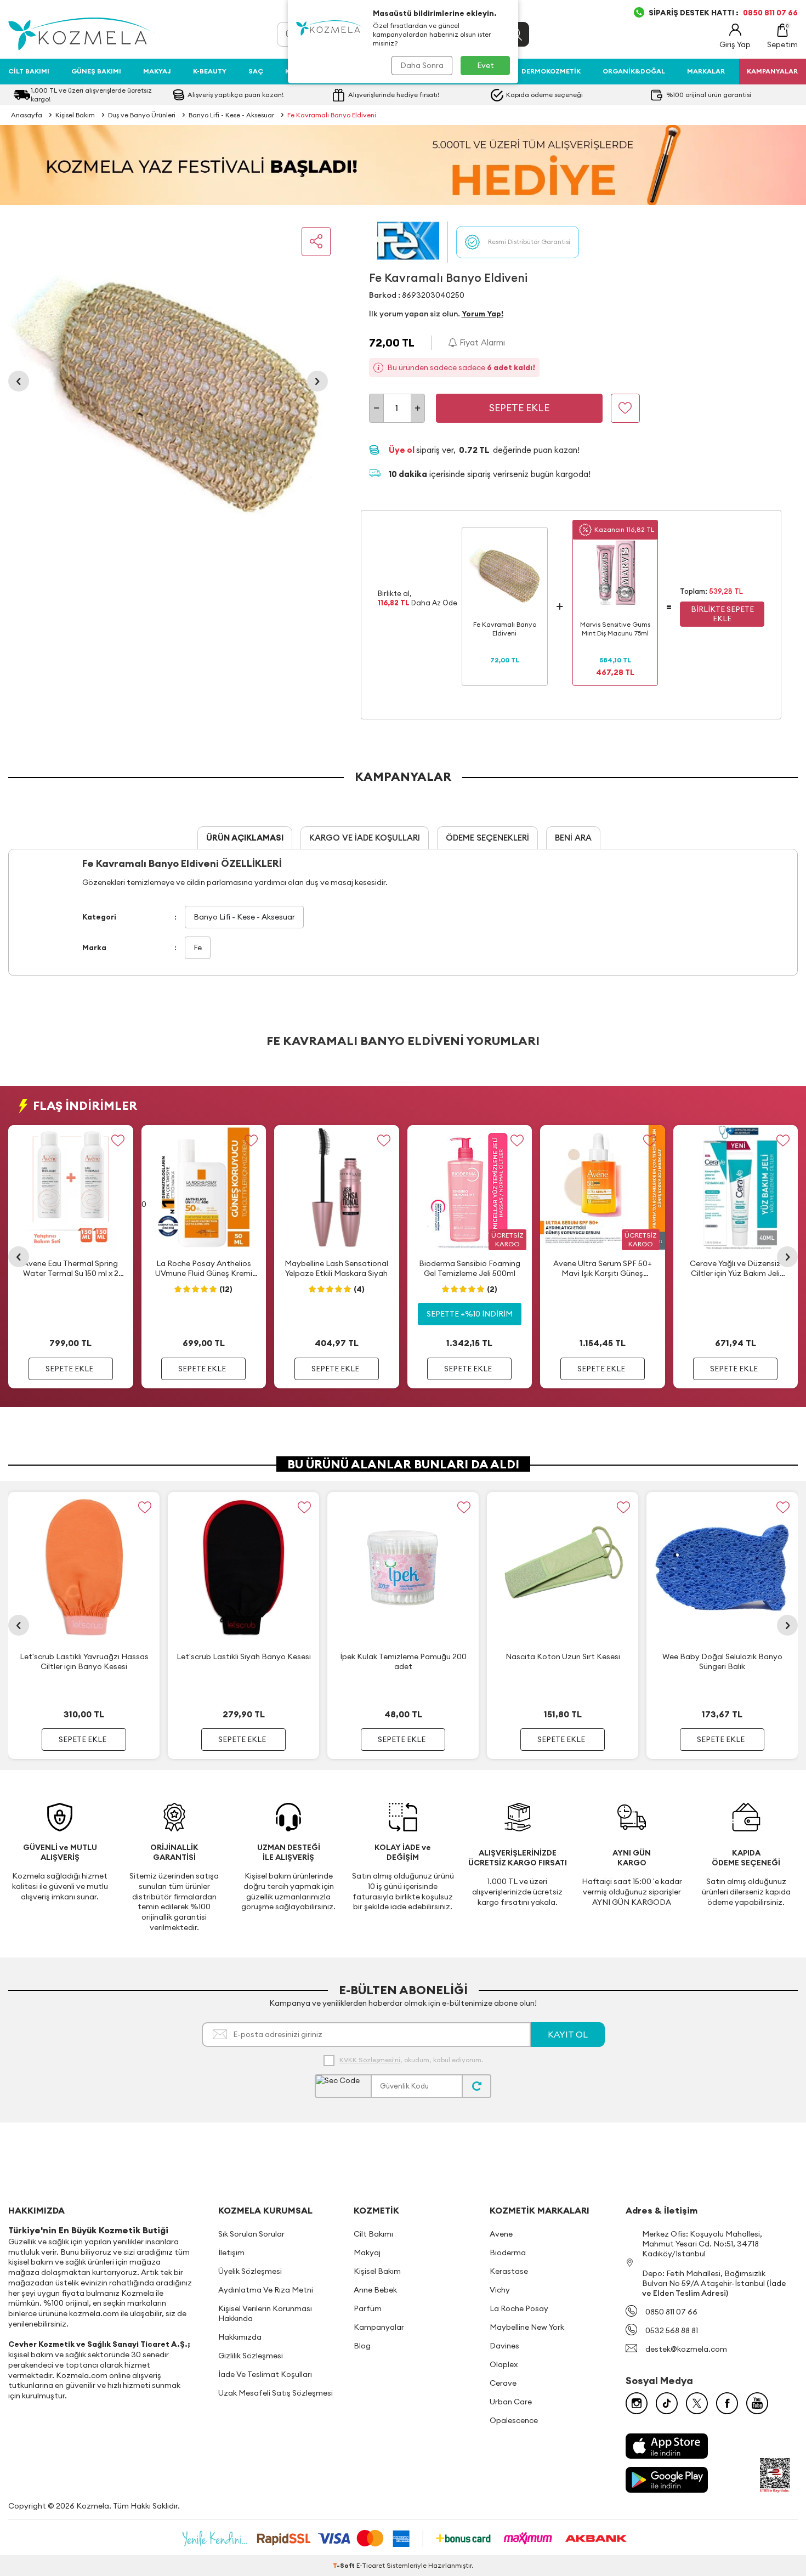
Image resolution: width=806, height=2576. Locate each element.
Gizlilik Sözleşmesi (251, 2356)
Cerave (503, 2383)
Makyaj (157, 71)
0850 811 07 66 (671, 2312)
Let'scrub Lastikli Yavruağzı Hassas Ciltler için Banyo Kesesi (84, 1661)
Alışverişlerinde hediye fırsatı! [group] (394, 95)
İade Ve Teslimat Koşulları (265, 2374)
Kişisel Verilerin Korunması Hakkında (265, 2313)
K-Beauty (210, 71)
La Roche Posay (519, 2308)
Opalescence (514, 2420)
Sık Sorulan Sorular (251, 2234)
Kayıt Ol (568, 2034)
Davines (504, 2346)
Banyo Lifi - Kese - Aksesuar (231, 115)
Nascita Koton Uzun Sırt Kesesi (563, 1656)
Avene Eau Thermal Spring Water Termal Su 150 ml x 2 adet (71, 1268)
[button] (19, 381)
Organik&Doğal (634, 71)
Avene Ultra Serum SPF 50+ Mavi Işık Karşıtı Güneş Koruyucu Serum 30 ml (603, 1268)
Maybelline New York (527, 2327)
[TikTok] (667, 2403)
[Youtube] (757, 2403)
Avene (501, 2234)
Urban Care (511, 2402)
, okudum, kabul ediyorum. (411, 2060)
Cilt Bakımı (29, 71)
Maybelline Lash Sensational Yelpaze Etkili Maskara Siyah (336, 1268)
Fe (198, 947)
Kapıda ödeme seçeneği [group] (544, 95)
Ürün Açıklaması (245, 838)
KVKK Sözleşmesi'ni (370, 2060)
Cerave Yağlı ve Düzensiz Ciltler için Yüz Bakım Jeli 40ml (735, 1268)
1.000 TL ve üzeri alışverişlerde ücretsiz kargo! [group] (91, 95)
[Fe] (408, 242)
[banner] (403, 165)
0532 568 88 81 (672, 2330)
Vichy (500, 2290)
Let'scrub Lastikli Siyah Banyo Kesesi (244, 1656)
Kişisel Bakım (75, 115)
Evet (486, 65)
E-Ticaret (371, 2565)
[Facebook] (727, 2403)
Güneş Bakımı (96, 71)
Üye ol (402, 450)
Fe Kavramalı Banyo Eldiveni (332, 115)
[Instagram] (637, 2403)
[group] (168, 381)
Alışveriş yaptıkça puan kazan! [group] (236, 95)
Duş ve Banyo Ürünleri (142, 115)
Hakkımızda (240, 2337)
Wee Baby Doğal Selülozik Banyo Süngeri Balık (722, 1661)
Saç (256, 71)
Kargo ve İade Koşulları (365, 838)
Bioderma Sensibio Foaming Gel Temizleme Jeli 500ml (470, 1268)
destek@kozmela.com (686, 2349)
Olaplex (504, 2364)
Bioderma (508, 2252)
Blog (362, 2346)
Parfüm (368, 2308)
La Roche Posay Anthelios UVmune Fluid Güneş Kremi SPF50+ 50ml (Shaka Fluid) (204, 1268)
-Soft (345, 2565)
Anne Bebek (375, 2290)
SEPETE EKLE (69, 1369)
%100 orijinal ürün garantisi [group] (709, 95)
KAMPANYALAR (772, 71)
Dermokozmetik (551, 71)
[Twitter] (697, 2403)
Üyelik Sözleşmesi (250, 2271)
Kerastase (509, 2271)
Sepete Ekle (519, 408)
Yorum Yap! (483, 314)
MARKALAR (706, 71)
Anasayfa (27, 115)
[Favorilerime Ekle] (118, 1140)
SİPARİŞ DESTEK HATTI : (723, 13)
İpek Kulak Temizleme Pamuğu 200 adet (403, 1661)
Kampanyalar (379, 2327)
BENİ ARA (573, 838)
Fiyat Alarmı (481, 342)
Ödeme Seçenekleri (487, 838)
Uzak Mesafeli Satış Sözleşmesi (276, 2393)
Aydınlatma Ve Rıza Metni (266, 2290)
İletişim (231, 2252)
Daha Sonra (422, 65)
